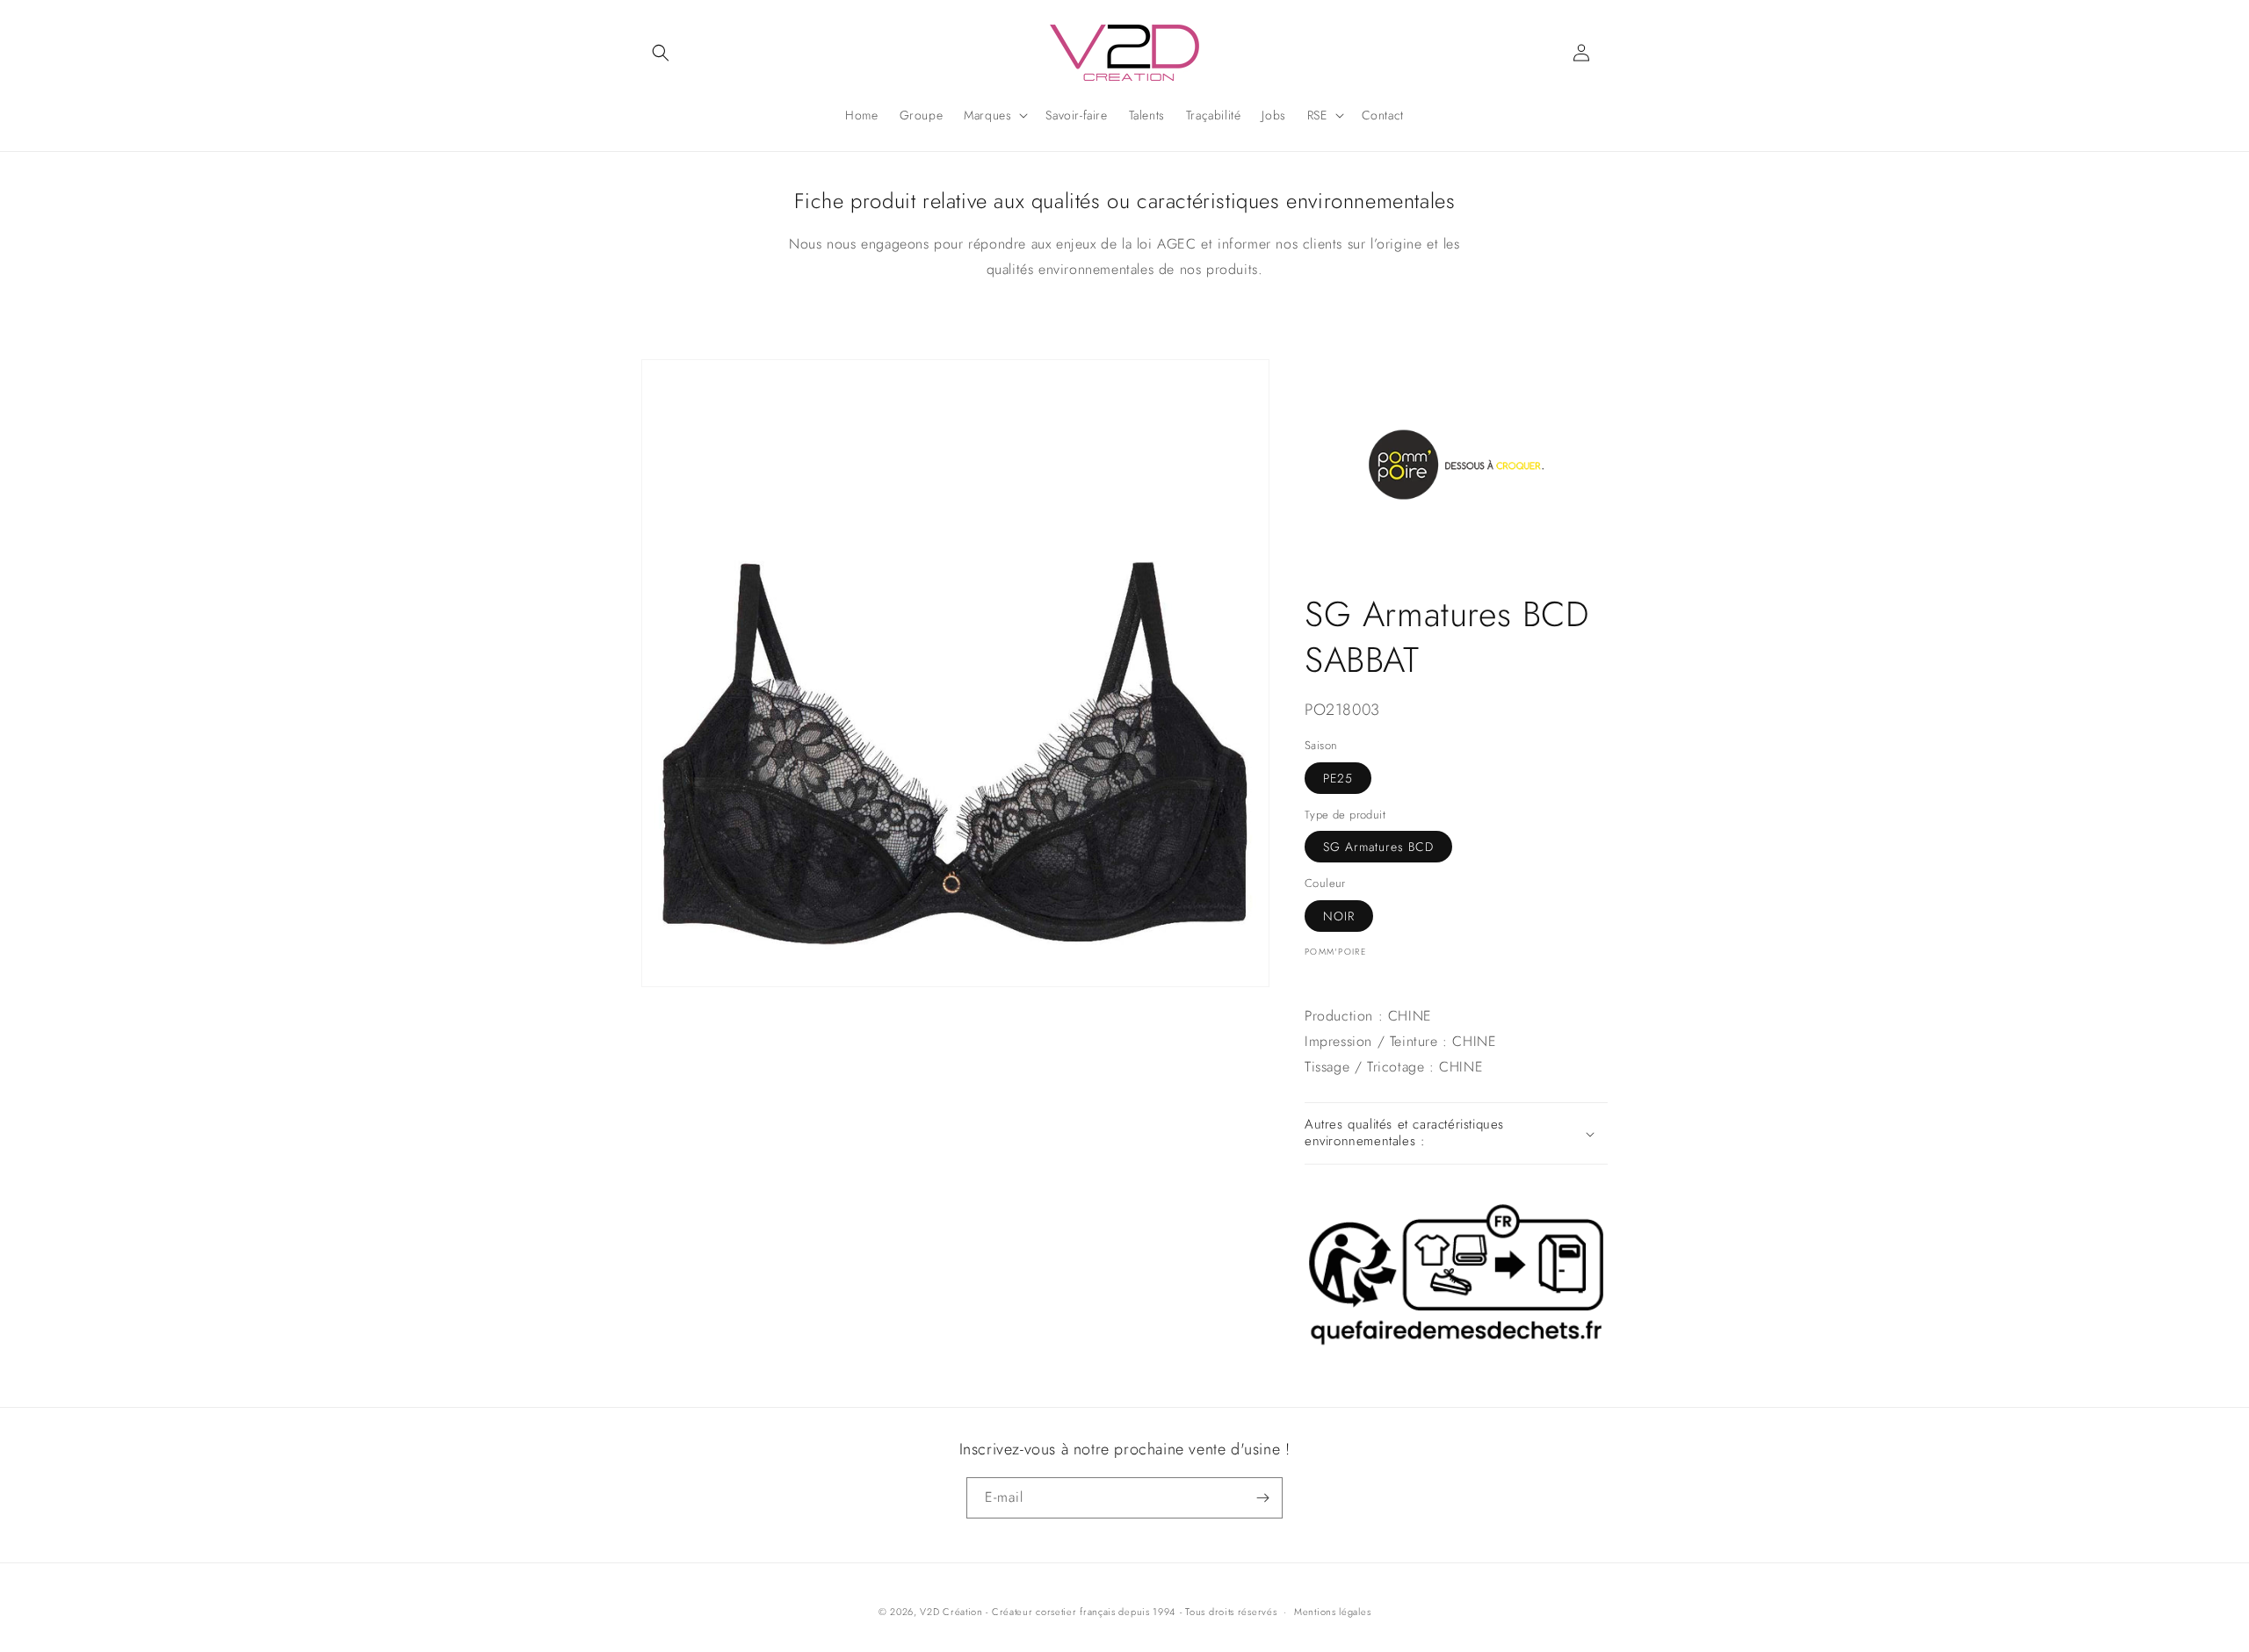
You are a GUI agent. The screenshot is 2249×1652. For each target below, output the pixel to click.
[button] (661, 53)
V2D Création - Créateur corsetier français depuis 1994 (1048, 1612)
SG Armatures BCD (1378, 848)
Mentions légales (1332, 1612)
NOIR (1339, 917)
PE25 (1338, 779)
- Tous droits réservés (1228, 1612)
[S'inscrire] (1262, 1498)
